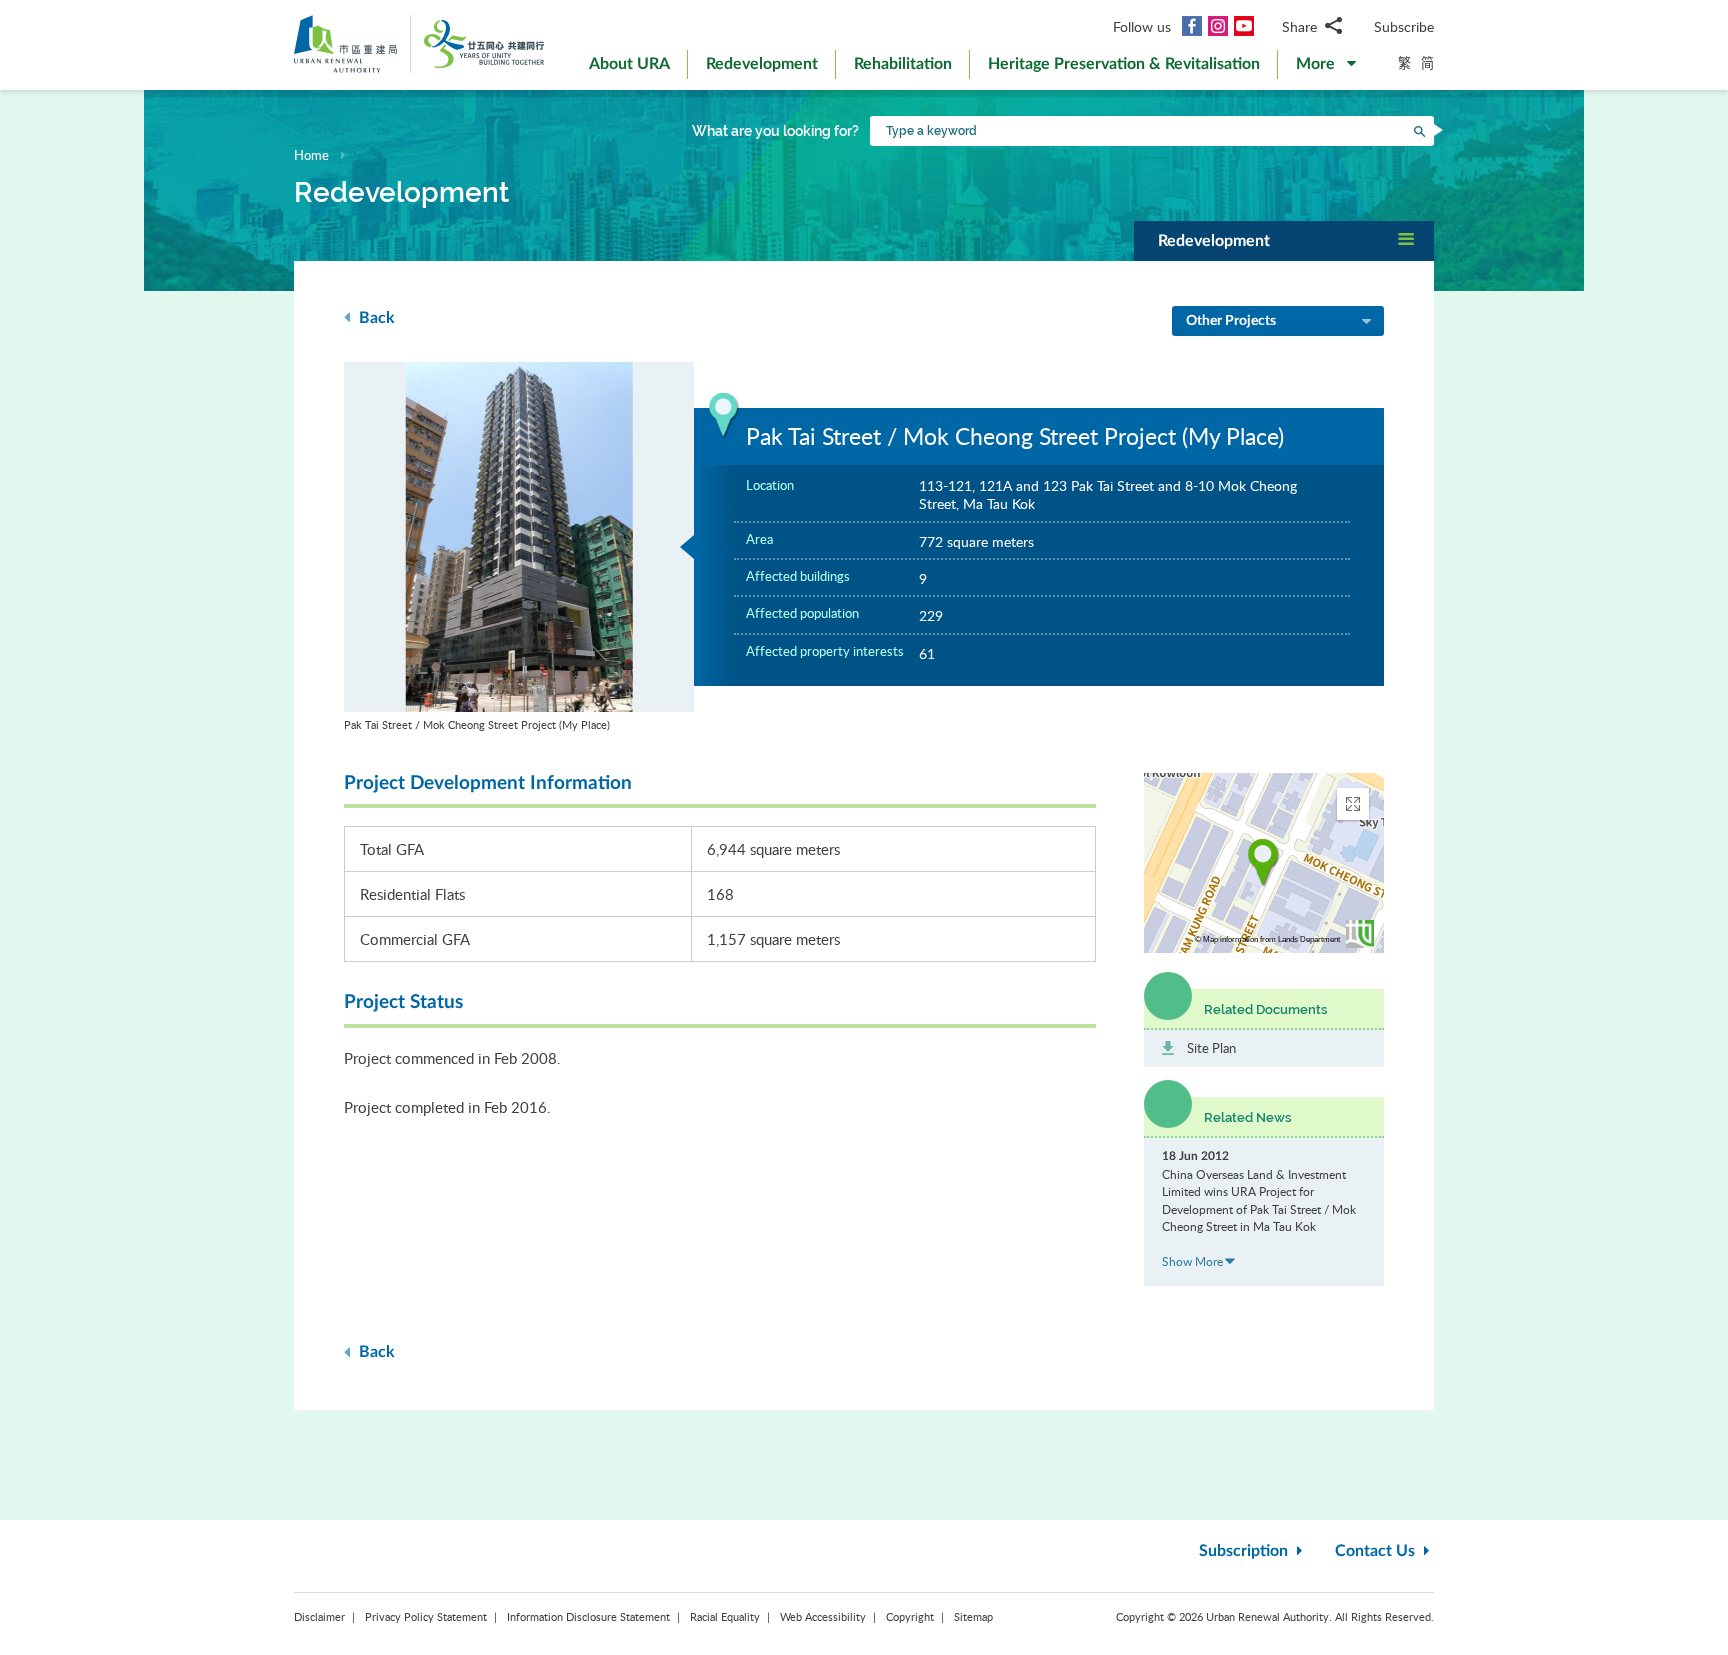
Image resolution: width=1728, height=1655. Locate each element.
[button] (1326, 68)
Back (375, 318)
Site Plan (1211, 1048)
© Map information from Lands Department (1267, 939)
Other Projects (1231, 321)
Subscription (1245, 1551)
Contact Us (1377, 1551)
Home (311, 155)
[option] (519, 547)
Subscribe (1404, 26)
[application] (1264, 863)
